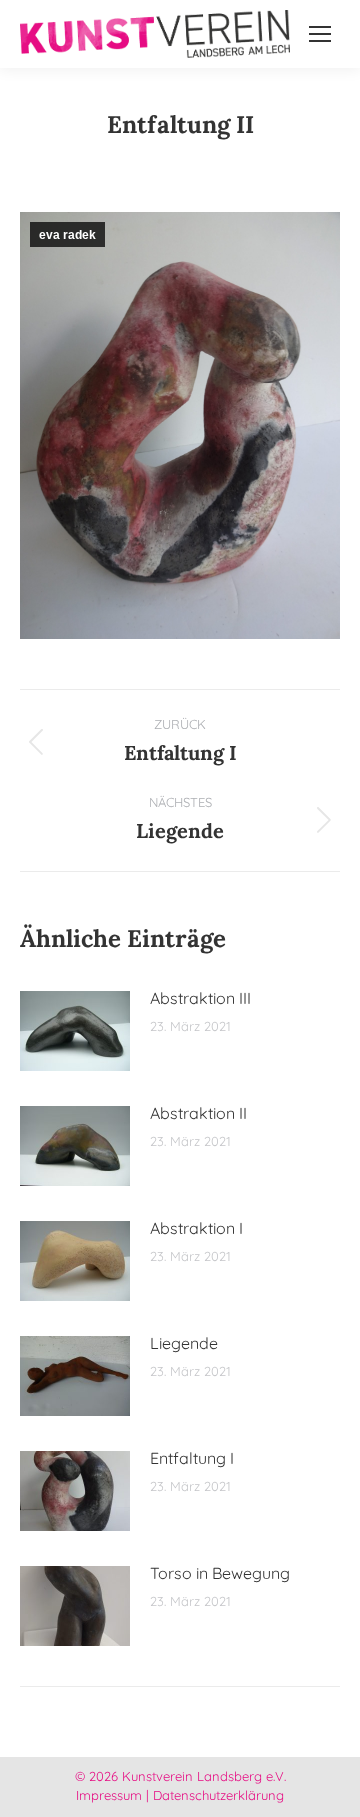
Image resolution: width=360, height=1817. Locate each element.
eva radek (67, 235)
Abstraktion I (196, 1228)
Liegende (184, 1343)
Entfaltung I (192, 1458)
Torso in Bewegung (220, 1573)
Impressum (109, 1795)
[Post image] (75, 1031)
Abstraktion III (200, 998)
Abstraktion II (198, 1113)
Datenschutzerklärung (218, 1795)
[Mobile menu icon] (320, 34)
